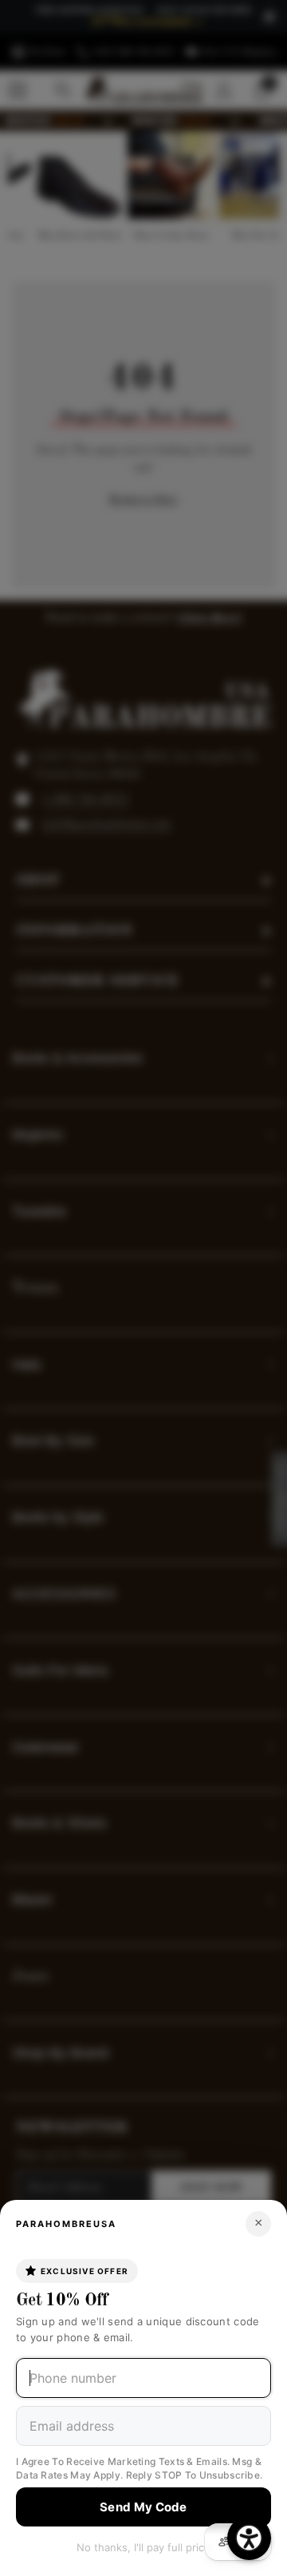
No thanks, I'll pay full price (143, 2547)
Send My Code (143, 2507)
